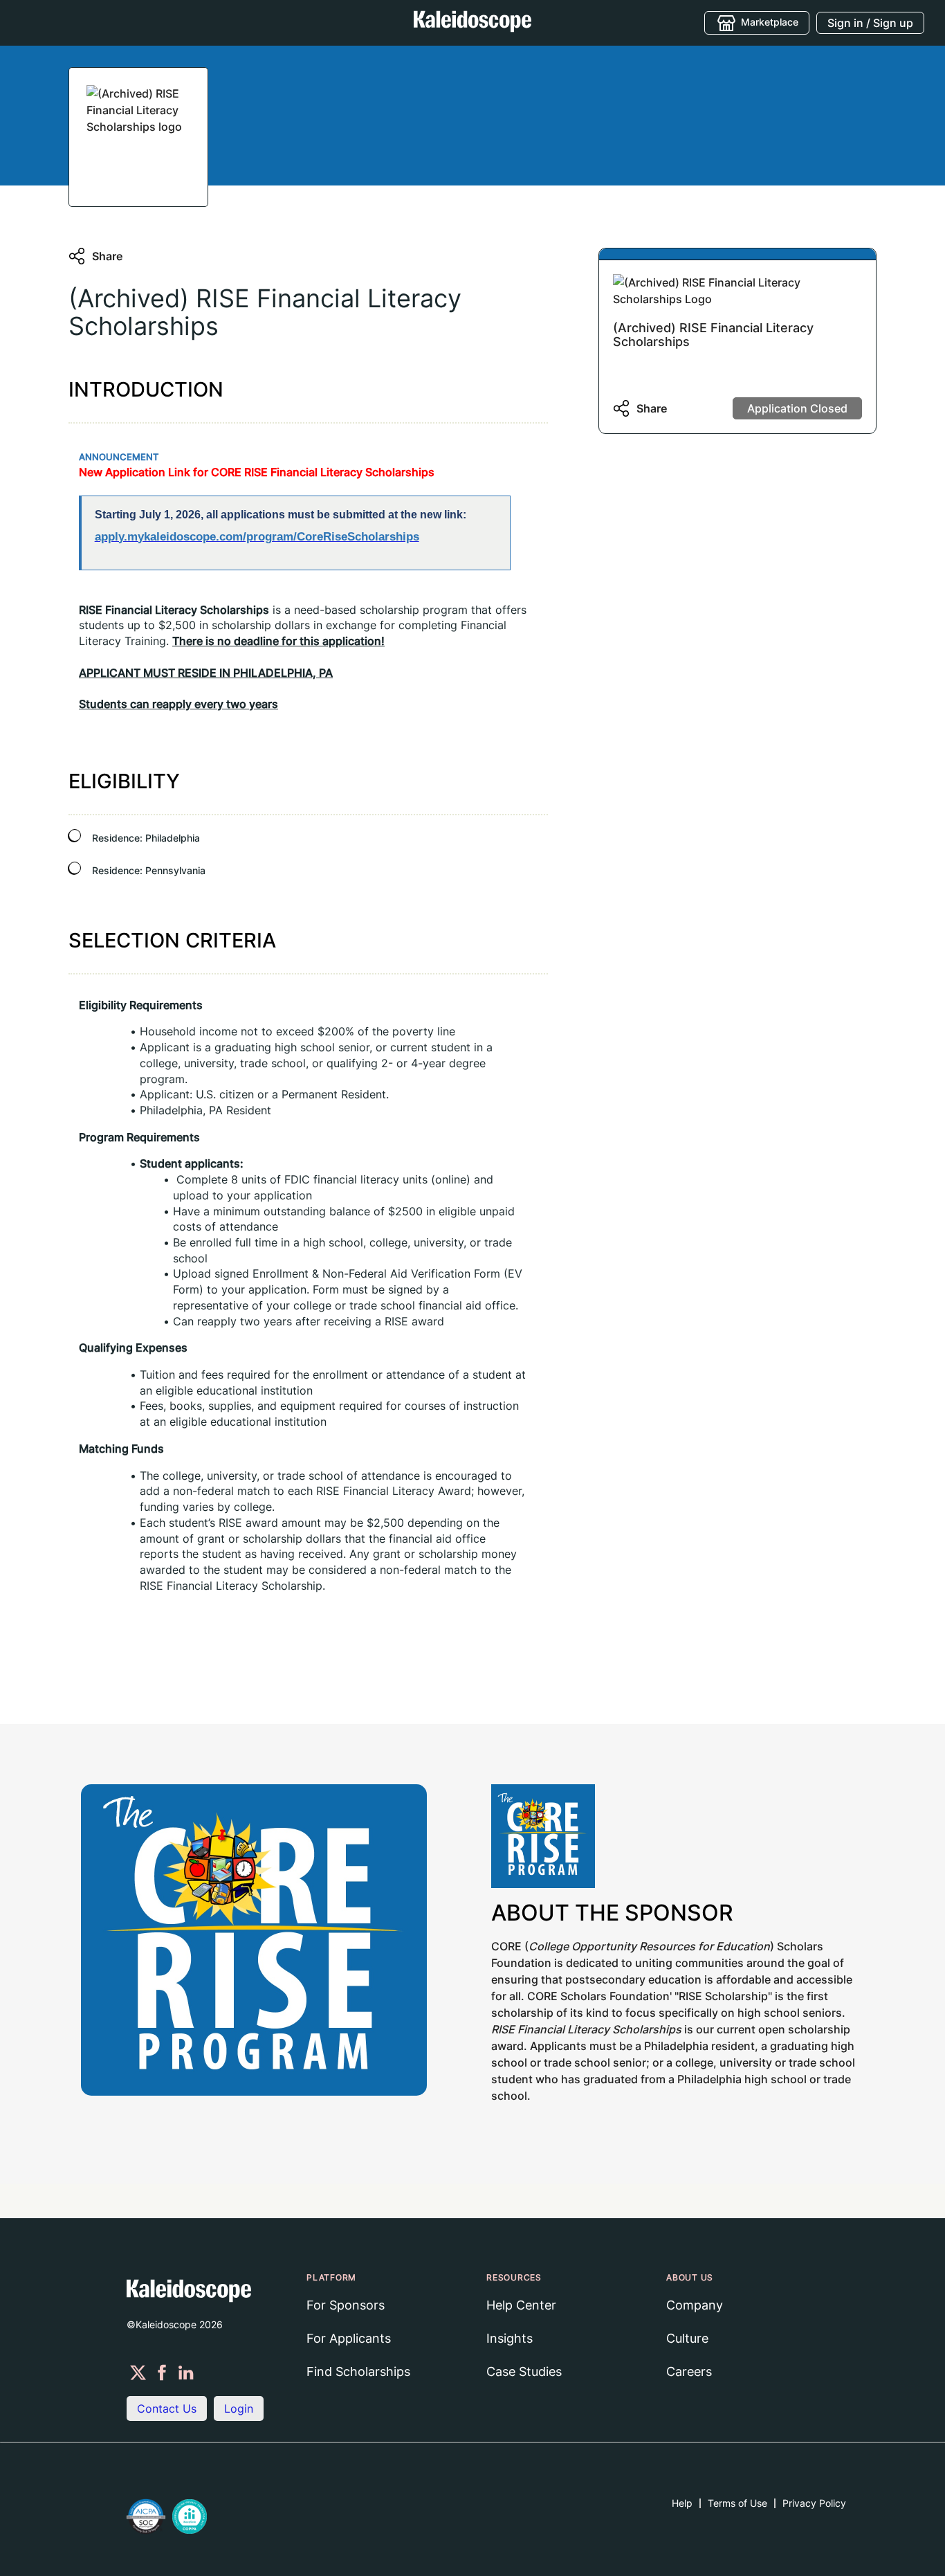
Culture (687, 2338)
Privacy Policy (814, 2503)
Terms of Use (737, 2503)
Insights (510, 2338)
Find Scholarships (358, 2371)
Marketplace (770, 21)
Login (239, 2409)
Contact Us (167, 2409)
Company (695, 2305)
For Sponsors (346, 2305)
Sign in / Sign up (870, 23)
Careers (689, 2371)
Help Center (521, 2305)
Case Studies (524, 2371)
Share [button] (107, 256)
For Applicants (349, 2338)
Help (682, 2503)
